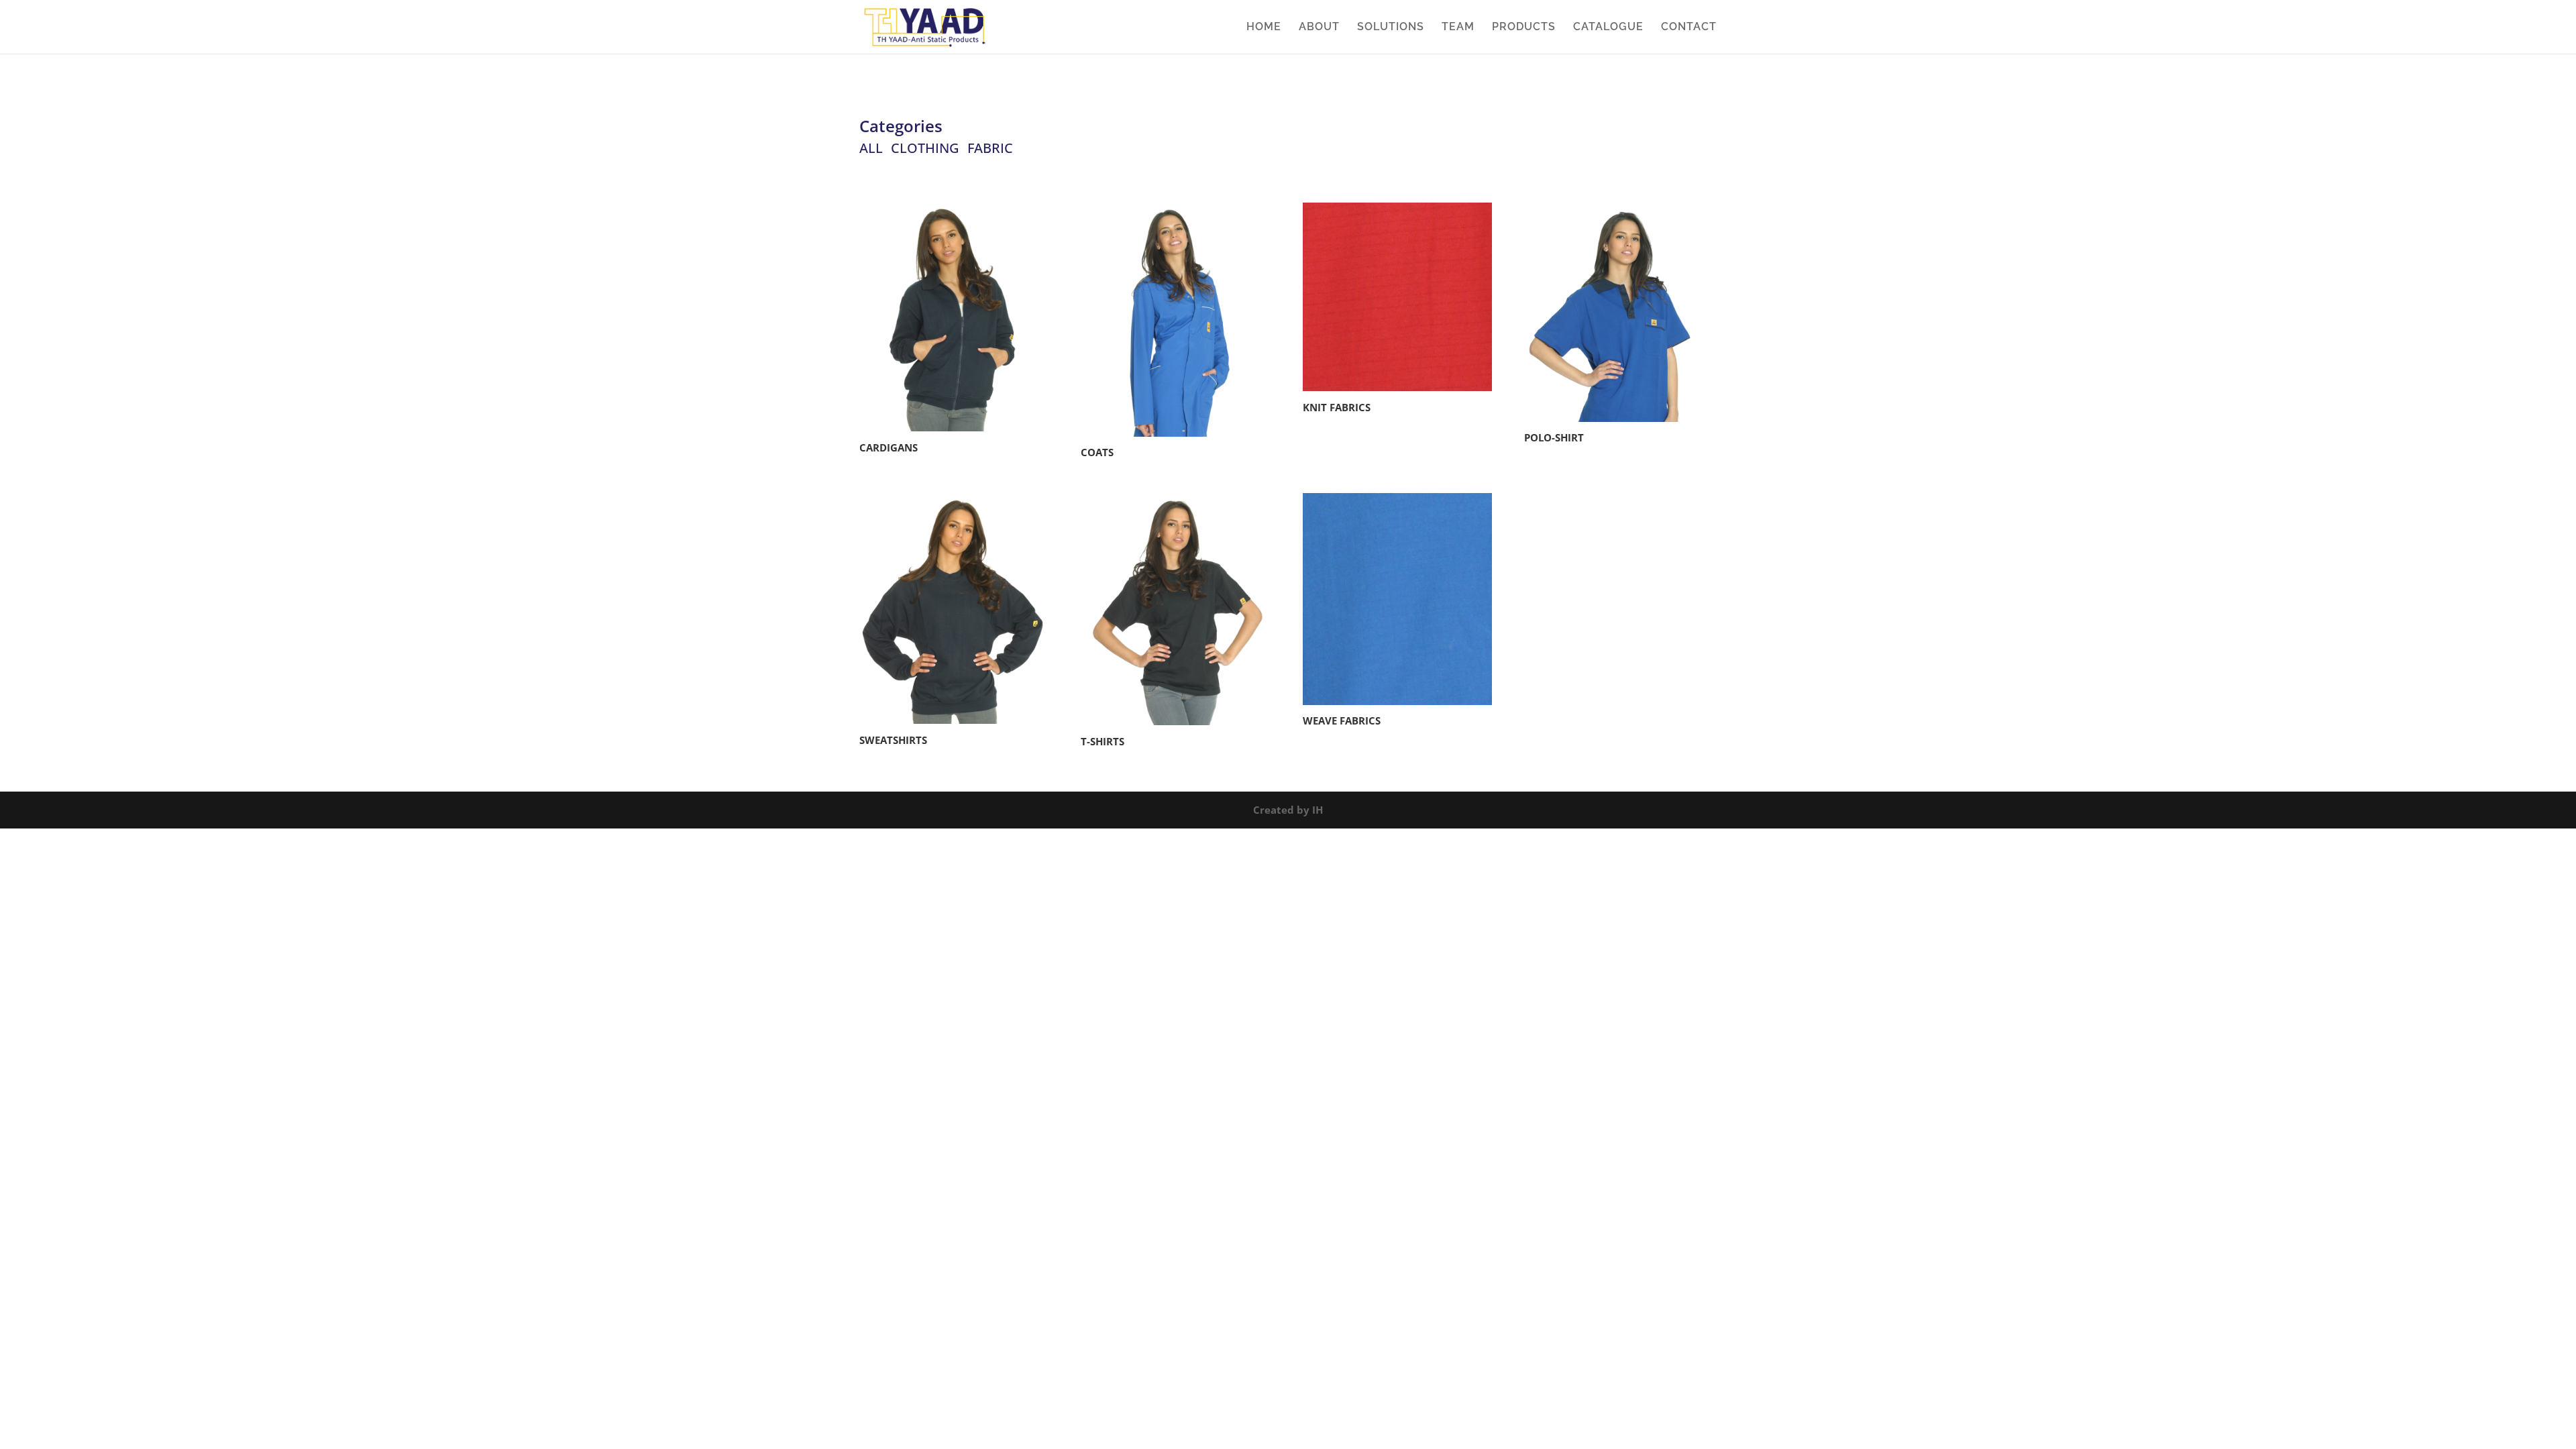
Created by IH (1288, 810)
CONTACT (1689, 28)
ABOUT (1319, 28)
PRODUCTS (1524, 28)
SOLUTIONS (1391, 28)
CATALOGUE (1608, 28)
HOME (1264, 28)
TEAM (1458, 28)
